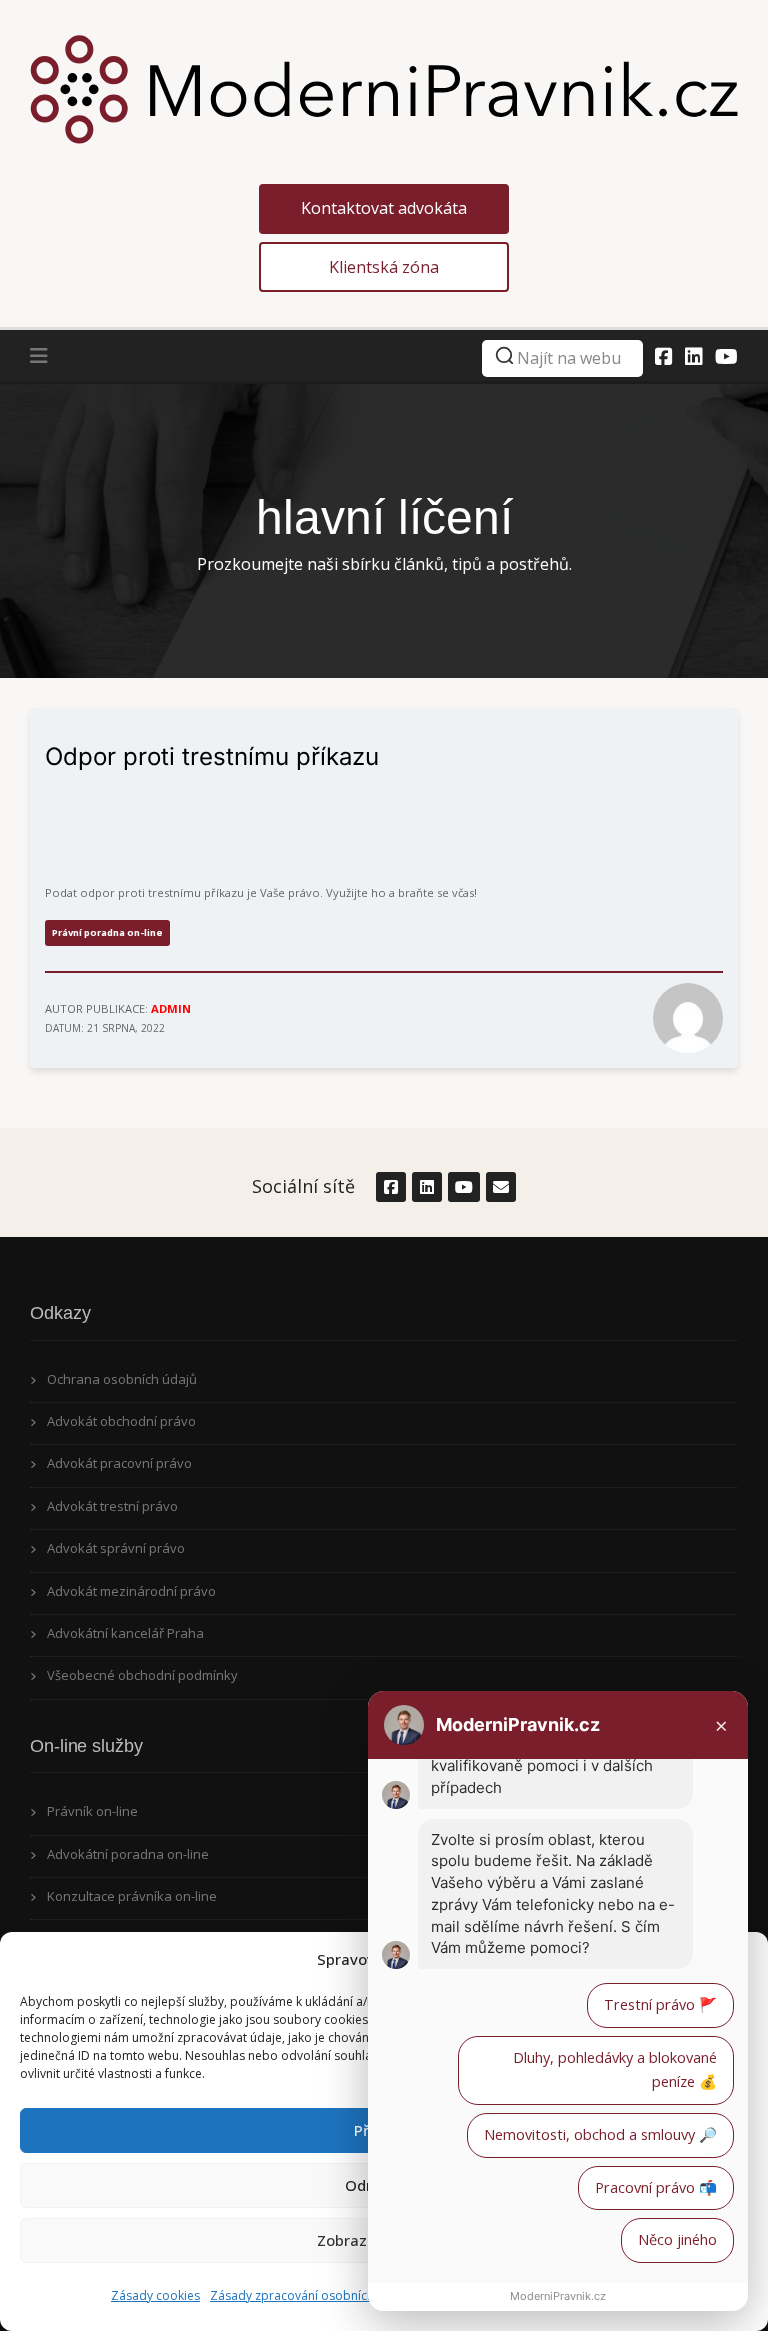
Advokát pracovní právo (119, 1463)
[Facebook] (664, 356)
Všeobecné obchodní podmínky (142, 1675)
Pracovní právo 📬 (656, 2187)
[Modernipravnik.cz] (384, 88)
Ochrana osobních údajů (122, 1379)
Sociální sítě (303, 1186)
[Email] (500, 1187)
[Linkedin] (694, 356)
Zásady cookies (155, 2295)
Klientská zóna (384, 267)
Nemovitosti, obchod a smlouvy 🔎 (600, 2134)
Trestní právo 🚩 (660, 2004)
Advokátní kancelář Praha (125, 1633)
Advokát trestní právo (112, 1506)
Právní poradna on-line (107, 932)
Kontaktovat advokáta (384, 208)
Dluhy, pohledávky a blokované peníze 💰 (615, 2070)
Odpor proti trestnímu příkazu (212, 756)
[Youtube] (726, 356)
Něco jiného (677, 2239)
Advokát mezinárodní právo (131, 1591)
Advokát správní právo (116, 1548)
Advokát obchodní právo (121, 1421)
